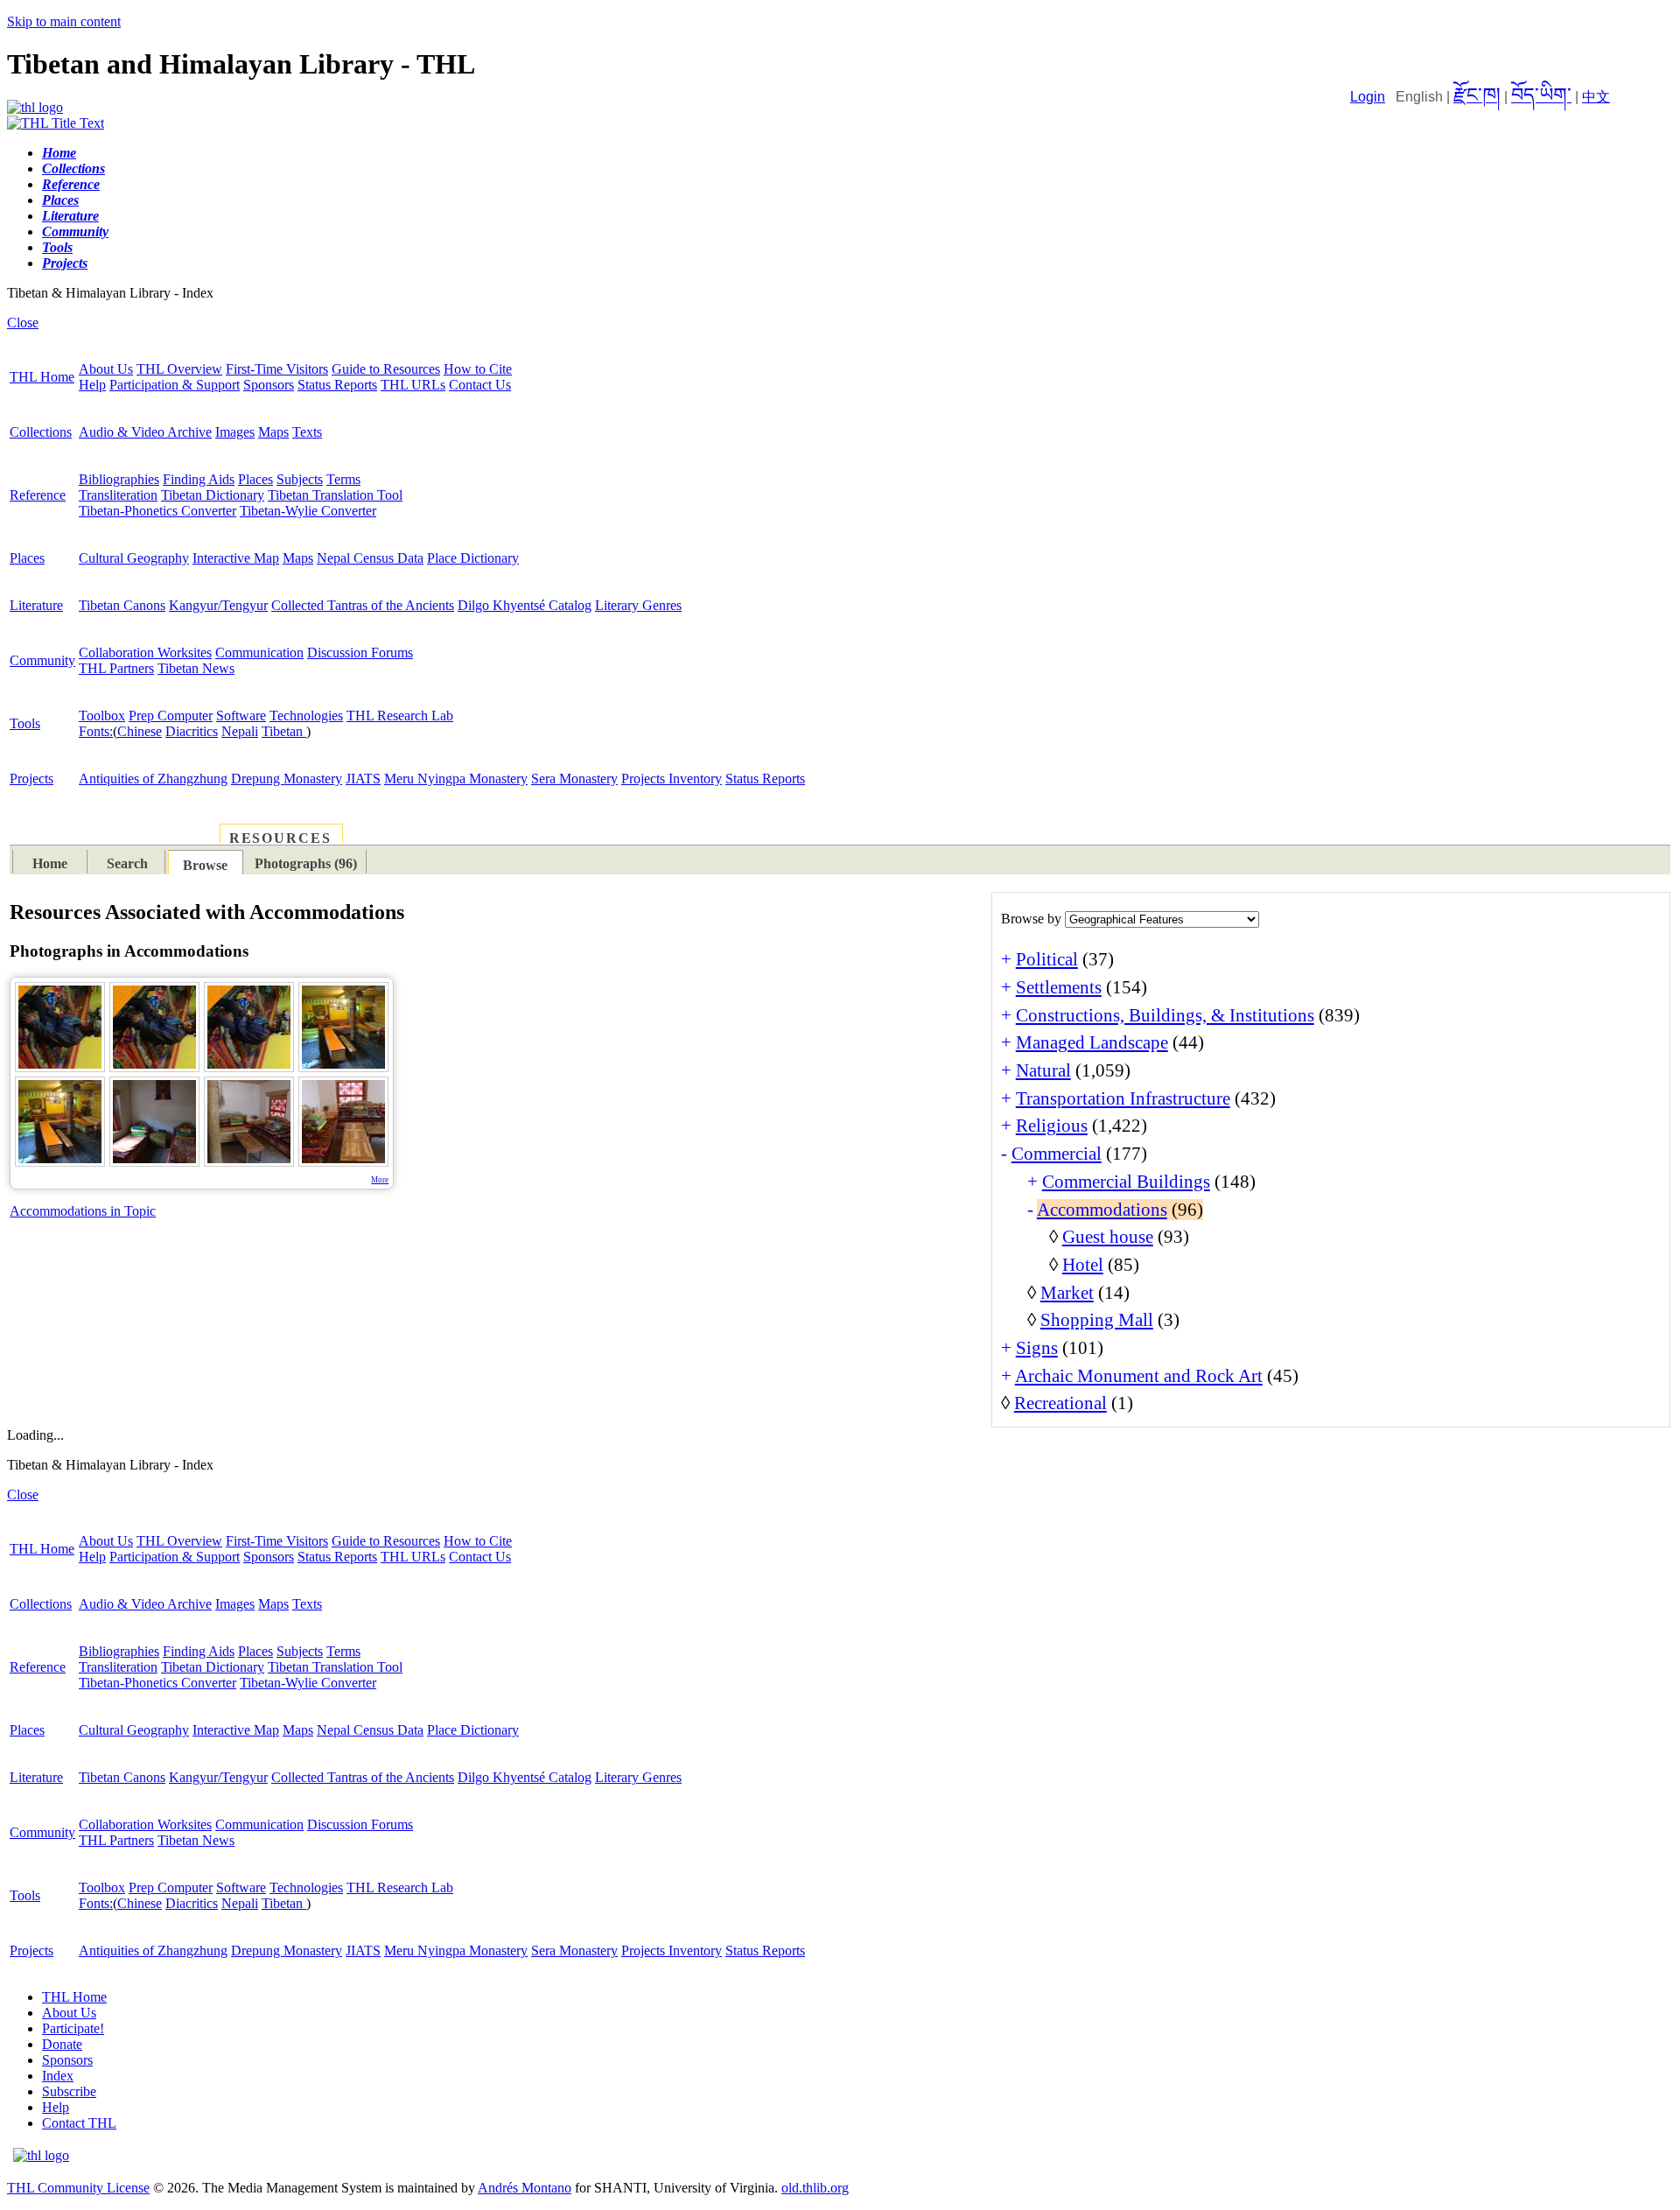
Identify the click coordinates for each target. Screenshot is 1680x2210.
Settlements (1059, 987)
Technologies (306, 716)
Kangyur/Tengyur (218, 605)
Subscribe (69, 2091)
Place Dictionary (473, 558)
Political (1047, 959)
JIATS (363, 779)
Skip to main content (64, 21)
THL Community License (78, 2188)
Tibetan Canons (122, 605)
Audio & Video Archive (145, 432)
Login (1368, 97)
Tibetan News (196, 668)
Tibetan (284, 731)
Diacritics (192, 731)
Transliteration (118, 495)
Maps (273, 432)
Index (58, 2076)
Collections (41, 432)
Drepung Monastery (287, 779)
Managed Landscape (1092, 1042)
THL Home (42, 377)
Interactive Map (236, 558)
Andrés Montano (525, 2188)
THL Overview (179, 369)
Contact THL (79, 2123)
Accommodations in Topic (83, 1211)
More (380, 1180)
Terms (343, 479)
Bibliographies (119, 479)
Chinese (140, 731)
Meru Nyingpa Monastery (456, 779)
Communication (259, 652)
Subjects (300, 479)
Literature (36, 605)
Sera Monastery (574, 779)
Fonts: (96, 731)
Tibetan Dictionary (213, 495)
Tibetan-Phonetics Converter (157, 511)
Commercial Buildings (1126, 1182)
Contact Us (480, 385)
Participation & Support (175, 385)
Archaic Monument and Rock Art (1139, 1376)
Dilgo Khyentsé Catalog (525, 605)
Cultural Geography (134, 558)
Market (1067, 1293)
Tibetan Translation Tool (335, 495)
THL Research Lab (400, 716)
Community (42, 660)
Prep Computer (171, 716)
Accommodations (1102, 1210)
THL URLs (413, 385)
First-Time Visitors (277, 369)
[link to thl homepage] (41, 2155)
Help (92, 385)
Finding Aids (199, 479)
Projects (31, 779)
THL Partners (116, 668)
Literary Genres (638, 605)
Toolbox (102, 716)
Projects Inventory (672, 779)
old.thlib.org (815, 2188)
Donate (62, 2044)
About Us (106, 369)
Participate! (73, 2028)
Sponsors (269, 385)
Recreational (1060, 1403)
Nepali (240, 731)
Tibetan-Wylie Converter (308, 511)
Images (235, 432)
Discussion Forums (360, 652)
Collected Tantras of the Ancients (363, 605)
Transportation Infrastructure (1123, 1098)
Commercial (1057, 1154)
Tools (25, 723)
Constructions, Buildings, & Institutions (1165, 1015)
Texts (307, 432)
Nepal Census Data (370, 558)
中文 (1596, 97)
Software (241, 716)
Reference (38, 495)
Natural (1043, 1070)
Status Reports (337, 385)
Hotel (1083, 1265)
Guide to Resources (386, 369)
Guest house (1108, 1237)
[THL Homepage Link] (35, 107)
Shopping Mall (1097, 1320)
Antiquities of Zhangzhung (153, 779)
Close (23, 323)
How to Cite (478, 369)
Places (255, 479)
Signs (1037, 1348)
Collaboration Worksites (145, 652)
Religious (1052, 1126)
